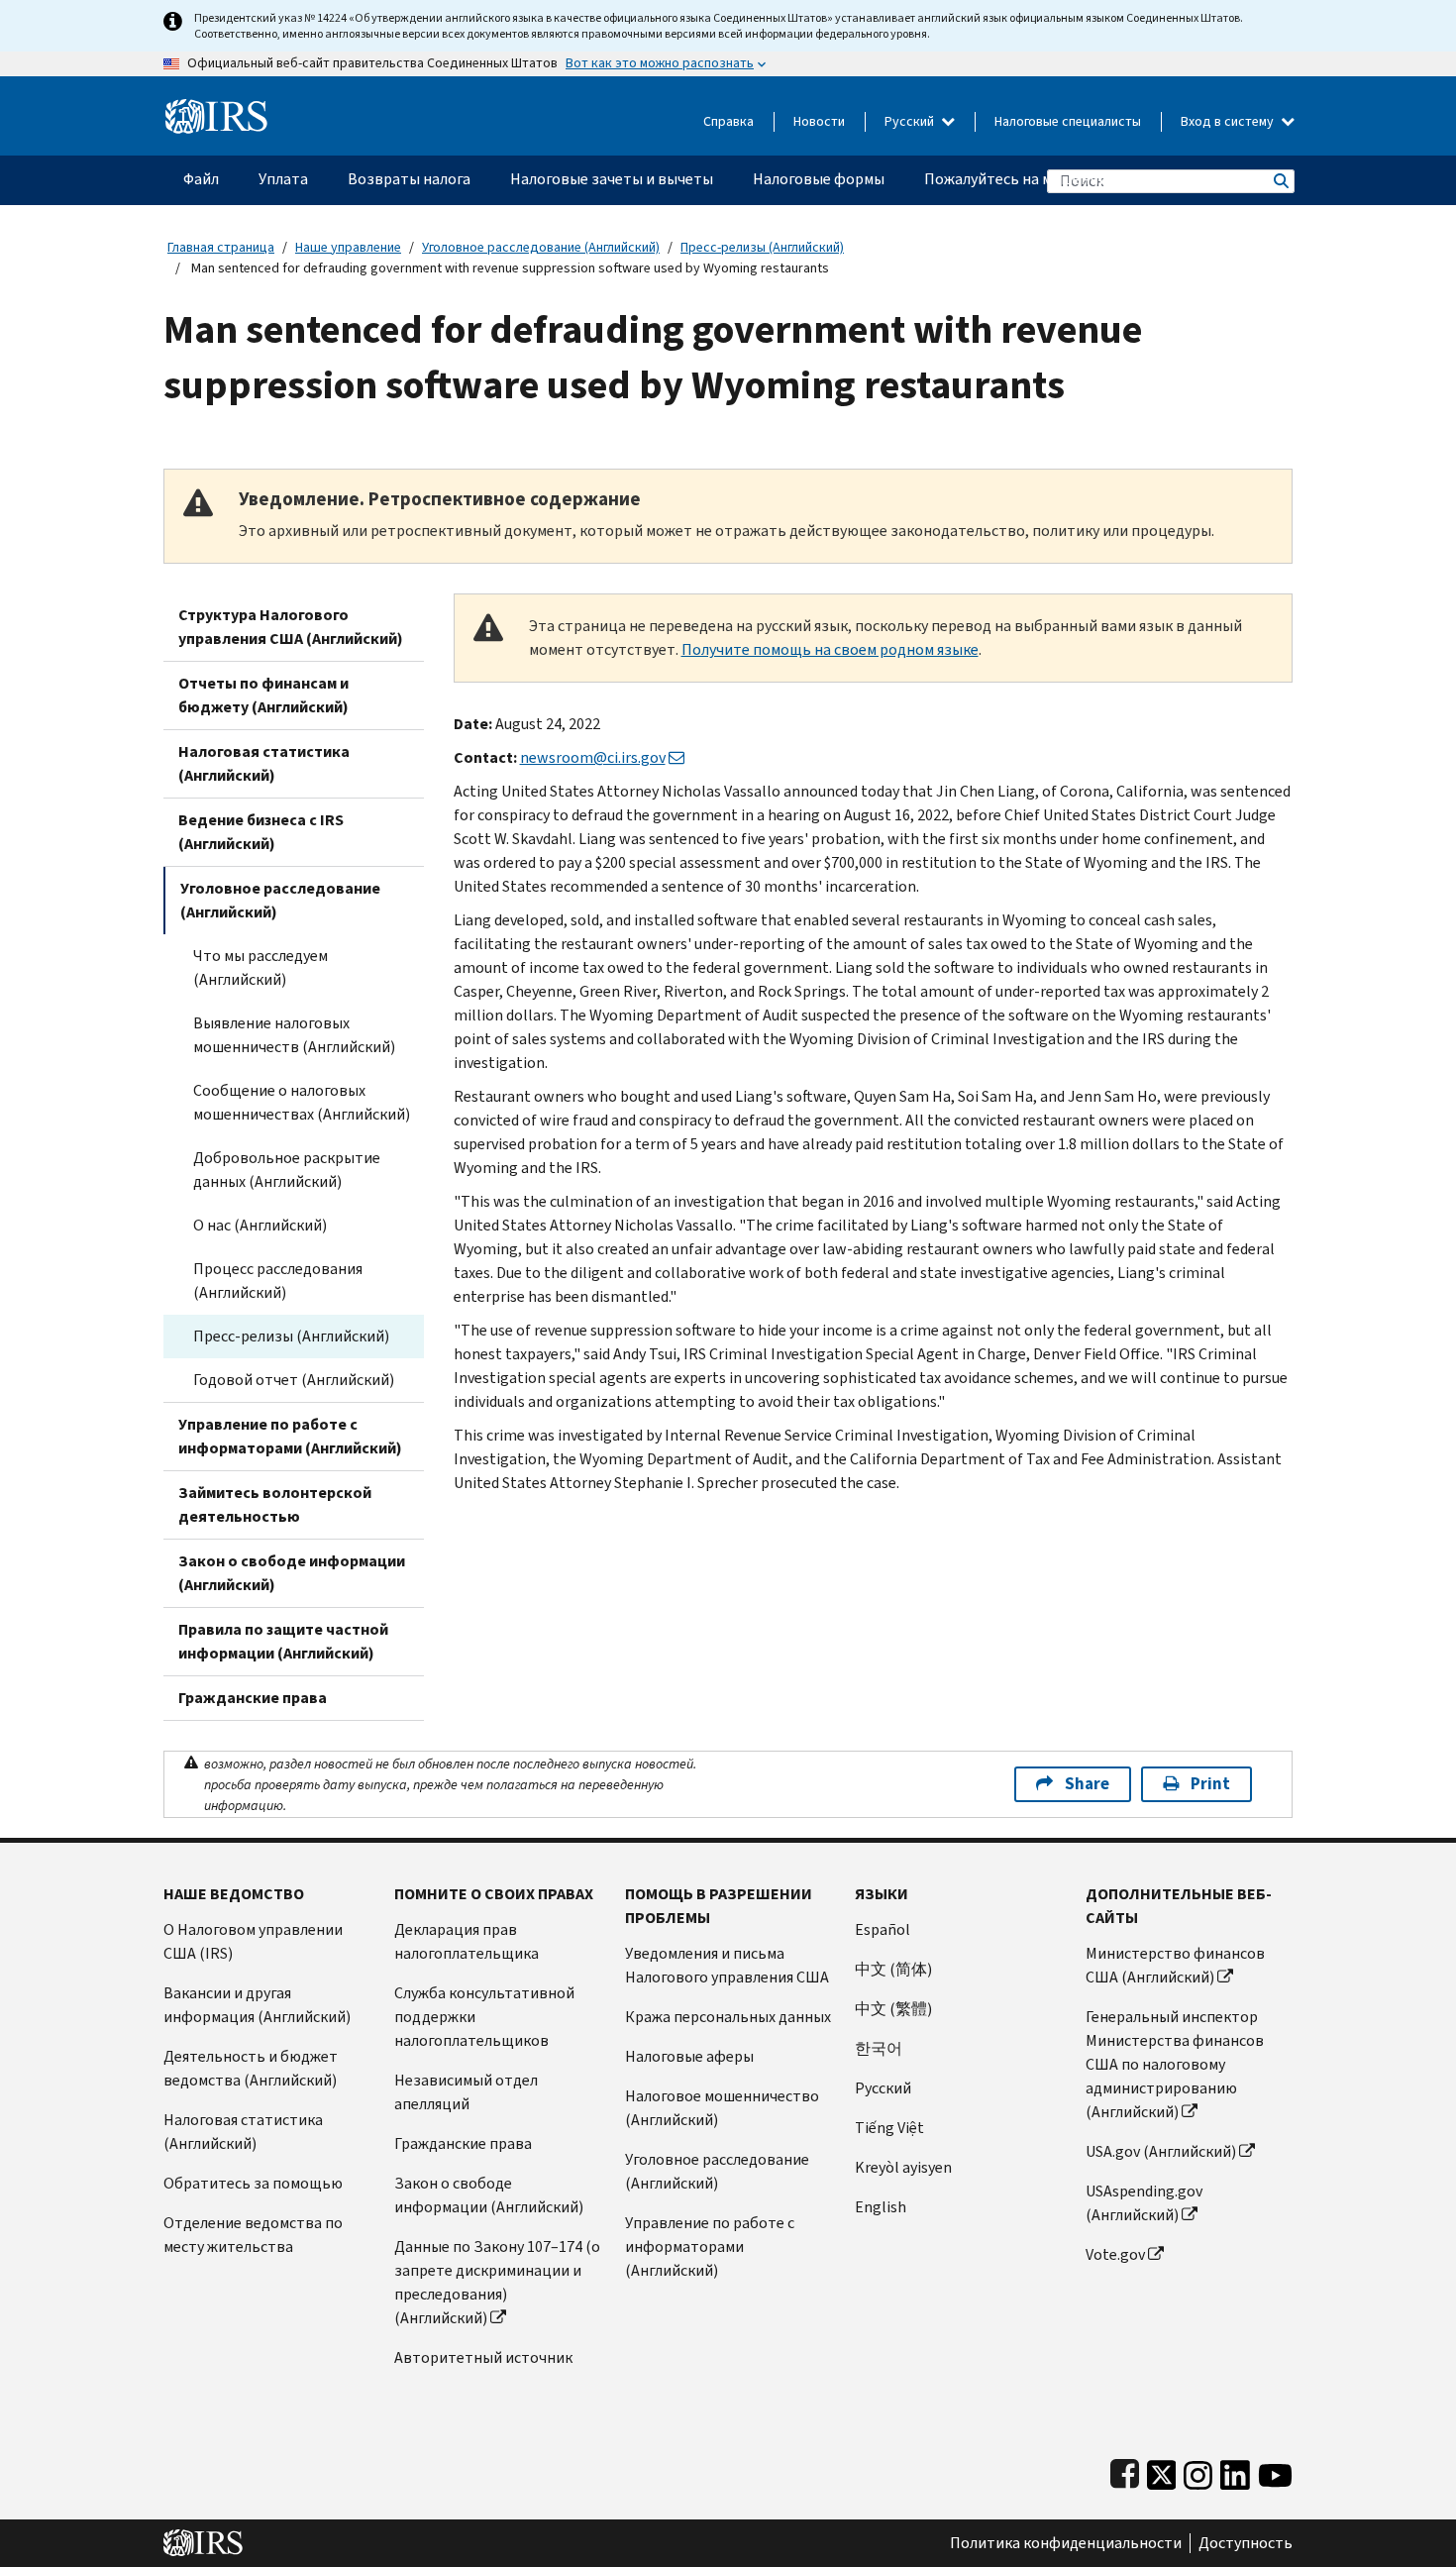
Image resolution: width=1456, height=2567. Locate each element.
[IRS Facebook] (1125, 2470)
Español (883, 1929)
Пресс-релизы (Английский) (762, 247)
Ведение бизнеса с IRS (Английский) (261, 832)
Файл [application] (201, 179)
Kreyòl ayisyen (903, 2167)
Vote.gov (1115, 2254)
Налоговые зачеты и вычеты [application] (612, 179)
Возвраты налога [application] (409, 179)
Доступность (1246, 2543)
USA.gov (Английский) (1161, 2151)
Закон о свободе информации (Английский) (292, 1573)
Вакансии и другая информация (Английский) (257, 2005)
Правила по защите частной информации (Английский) (283, 1641)
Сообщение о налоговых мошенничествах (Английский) (302, 1102)
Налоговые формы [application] (819, 179)
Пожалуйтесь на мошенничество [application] (1040, 179)
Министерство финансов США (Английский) (1175, 1965)
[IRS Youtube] (1275, 2470)
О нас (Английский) (260, 1225)
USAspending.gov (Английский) (1144, 2203)
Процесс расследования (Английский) (278, 1281)
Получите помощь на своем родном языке (830, 649)
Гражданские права (253, 1698)
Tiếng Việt (889, 2128)
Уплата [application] (283, 179)
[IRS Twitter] (1162, 2470)
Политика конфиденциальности (1066, 2543)
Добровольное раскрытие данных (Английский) (287, 1170)
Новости (819, 121)
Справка (728, 121)
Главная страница (221, 247)
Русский (911, 121)
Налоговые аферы (689, 2056)
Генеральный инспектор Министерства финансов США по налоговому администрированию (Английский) (1175, 2064)
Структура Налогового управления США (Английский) (291, 627)
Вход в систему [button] (1229, 121)
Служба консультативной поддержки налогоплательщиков (484, 2017)
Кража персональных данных (728, 2017)
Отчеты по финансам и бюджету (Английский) (263, 695)
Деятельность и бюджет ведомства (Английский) (251, 2068)
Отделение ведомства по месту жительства (253, 2235)
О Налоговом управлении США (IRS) (253, 1941)
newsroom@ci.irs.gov (593, 757)
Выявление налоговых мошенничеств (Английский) (294, 1035)
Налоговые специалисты (1068, 121)
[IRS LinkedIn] (1235, 2470)
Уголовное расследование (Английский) (541, 247)
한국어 (879, 2048)
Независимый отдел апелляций (466, 2092)
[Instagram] (1198, 2470)
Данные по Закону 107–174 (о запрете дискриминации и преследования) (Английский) (497, 2282)
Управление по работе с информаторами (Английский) (290, 1436)
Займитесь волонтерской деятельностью (275, 1504)
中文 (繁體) (893, 2009)
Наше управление (348, 247)
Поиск (1280, 181)
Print (1210, 1784)
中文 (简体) (893, 1969)
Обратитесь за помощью (253, 2183)
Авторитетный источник (483, 2357)
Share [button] (1087, 1784)
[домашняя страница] (216, 108)
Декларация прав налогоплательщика (467, 1941)
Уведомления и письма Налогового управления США (727, 1965)
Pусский (883, 2088)
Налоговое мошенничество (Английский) (722, 2108)
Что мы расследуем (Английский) (260, 967)
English (881, 2207)
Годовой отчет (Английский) (294, 1380)
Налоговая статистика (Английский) (264, 763)
